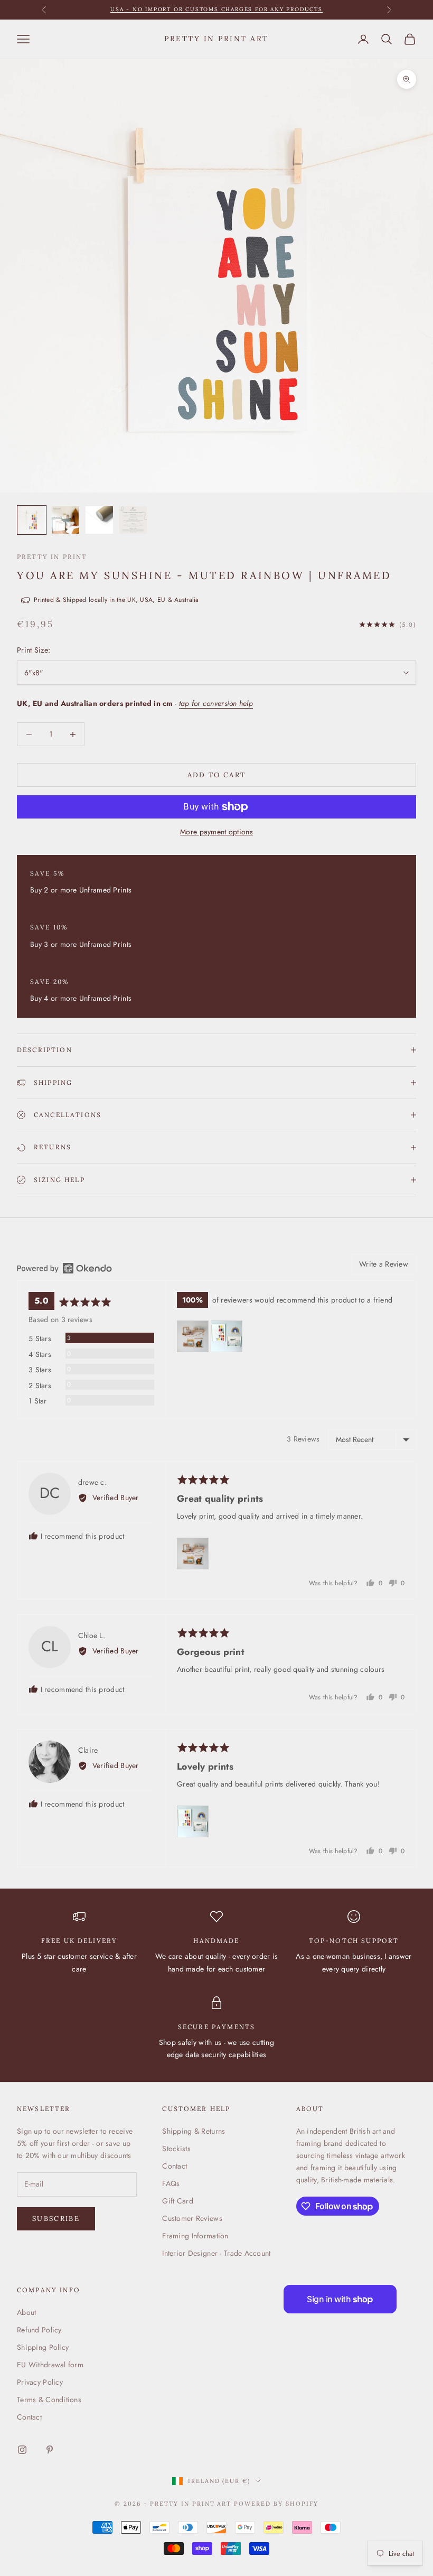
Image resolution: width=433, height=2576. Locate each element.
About (26, 2312)
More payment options (216, 832)
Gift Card (178, 2201)
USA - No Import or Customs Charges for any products (216, 9)
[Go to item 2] (65, 520)
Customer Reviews (192, 2218)
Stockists (176, 2149)
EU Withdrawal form (50, 2365)
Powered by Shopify (276, 2504)
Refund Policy (39, 2330)
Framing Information (195, 2236)
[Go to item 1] (32, 520)
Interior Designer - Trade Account (216, 2253)
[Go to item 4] (133, 520)
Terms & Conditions (49, 2400)
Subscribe (56, 2219)
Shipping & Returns (194, 2131)
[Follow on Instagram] (22, 2450)
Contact (175, 2166)
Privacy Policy (40, 2382)
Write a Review (384, 1264)
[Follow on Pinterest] (50, 2450)
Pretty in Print (52, 557)
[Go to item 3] (99, 520)
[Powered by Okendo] (64, 1268)
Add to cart (217, 775)
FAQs (171, 2183)
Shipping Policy (43, 2347)
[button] (193, 1336)
